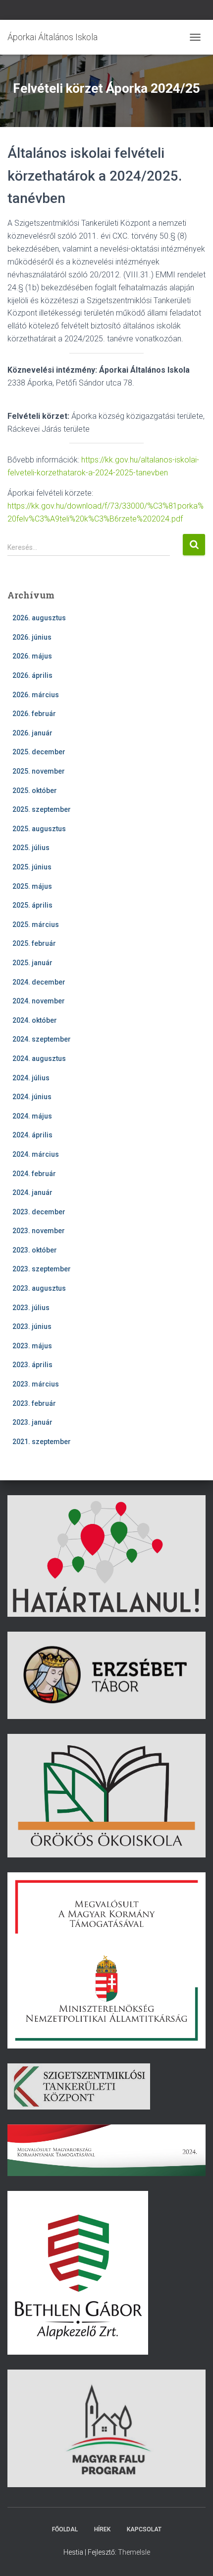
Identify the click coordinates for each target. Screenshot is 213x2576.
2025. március (36, 925)
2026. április (32, 675)
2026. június (32, 637)
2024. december (39, 982)
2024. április (32, 1135)
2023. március (36, 1384)
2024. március (36, 1154)
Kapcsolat (144, 2529)
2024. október (35, 1020)
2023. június (32, 1326)
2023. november (39, 1231)
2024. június (32, 1097)
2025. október (35, 791)
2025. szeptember (42, 809)
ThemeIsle (134, 2552)
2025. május (32, 886)
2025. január (32, 963)
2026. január (32, 733)
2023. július (31, 1308)
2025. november (39, 771)
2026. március (36, 695)
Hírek (102, 2529)
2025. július (31, 848)
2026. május (32, 656)
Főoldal (65, 2529)
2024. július (31, 1078)
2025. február (34, 943)
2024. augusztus (39, 1058)
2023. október (35, 1250)
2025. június (32, 867)
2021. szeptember (42, 1442)
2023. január (32, 1422)
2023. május (32, 1346)
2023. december (39, 1212)
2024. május (32, 1116)
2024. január (32, 1192)
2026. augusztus (39, 618)
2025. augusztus (39, 829)
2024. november (39, 1001)
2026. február (34, 714)
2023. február (34, 1403)
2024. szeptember (42, 1039)
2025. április (32, 905)
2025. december (39, 752)
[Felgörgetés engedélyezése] (193, 2556)
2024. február (34, 1174)
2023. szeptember (42, 1269)
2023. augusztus (39, 1288)
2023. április (32, 1365)
